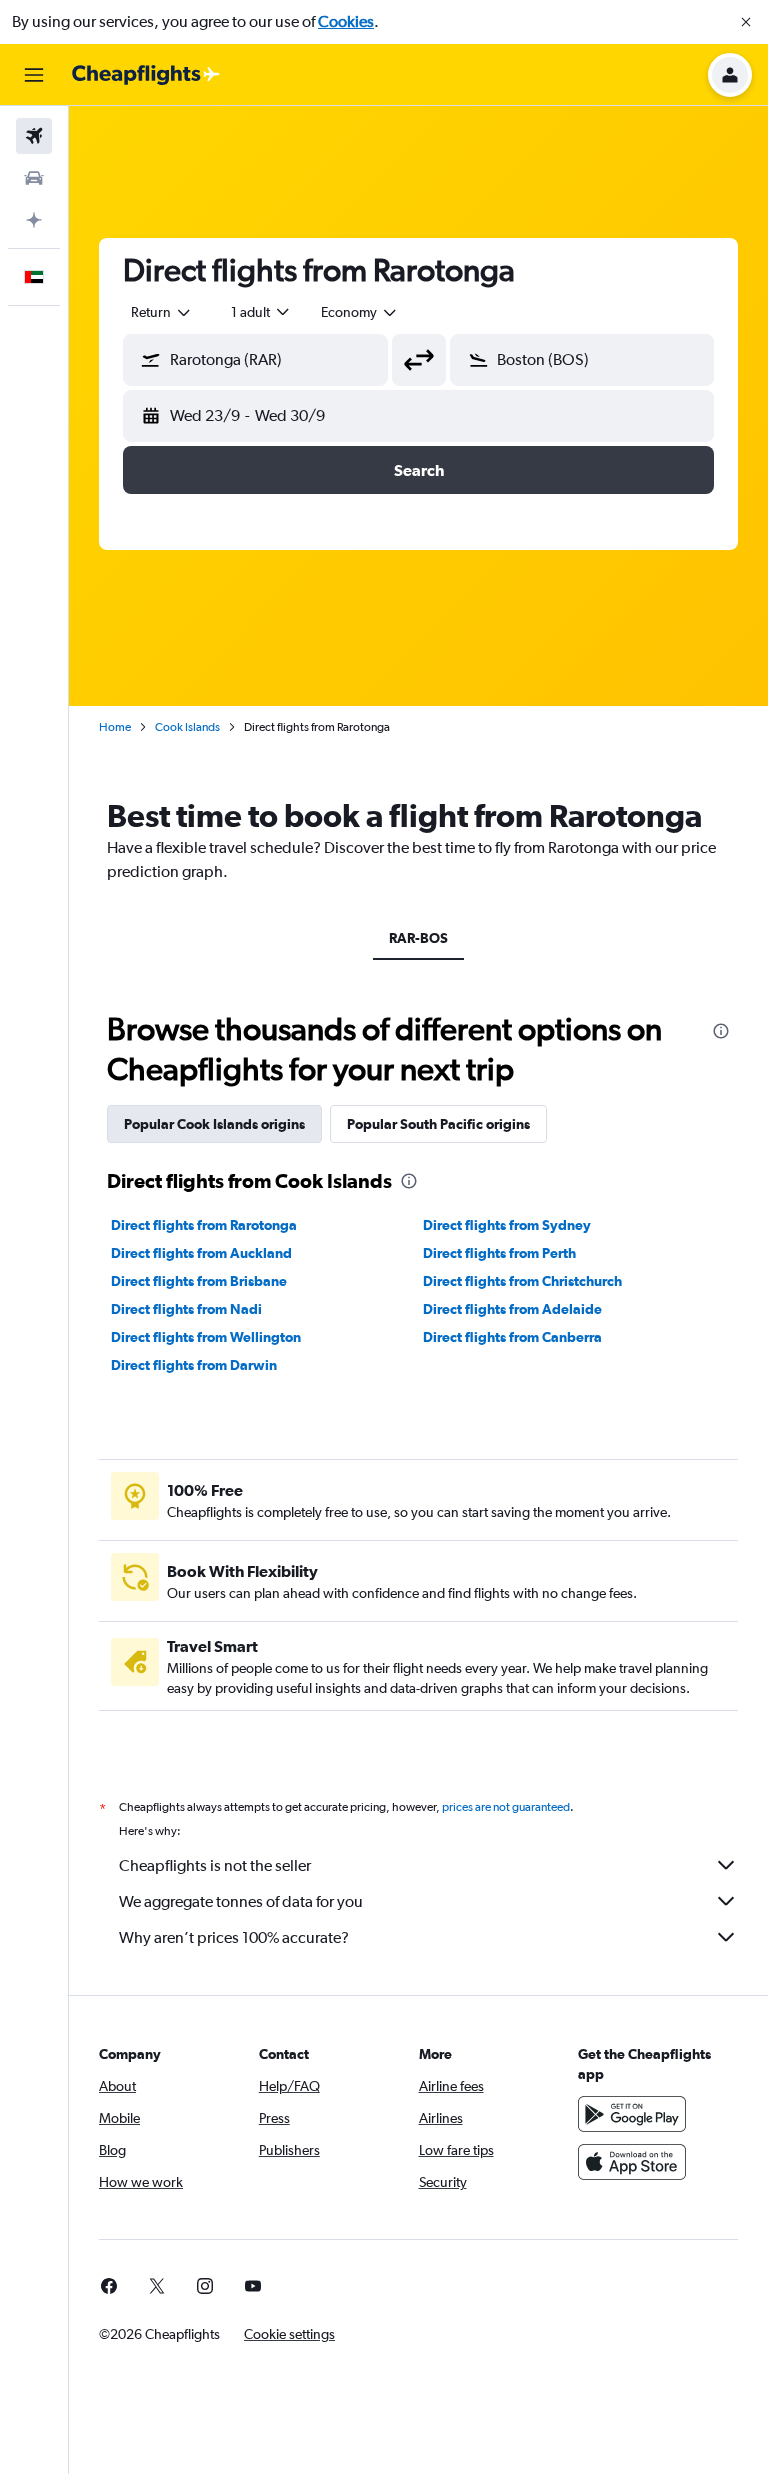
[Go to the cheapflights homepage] (146, 75)
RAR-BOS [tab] (418, 938)
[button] (746, 22)
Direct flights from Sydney (507, 1225)
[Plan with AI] (34, 220)
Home (115, 727)
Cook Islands (187, 727)
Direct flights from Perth (499, 1253)
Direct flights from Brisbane (199, 1281)
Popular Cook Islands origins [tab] (214, 1124)
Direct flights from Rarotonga (204, 1225)
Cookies (346, 21)
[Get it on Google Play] (632, 2114)
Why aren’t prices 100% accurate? (234, 1937)
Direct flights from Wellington (206, 1337)
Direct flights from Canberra (512, 1337)
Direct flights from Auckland (201, 1253)
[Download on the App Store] (632, 2162)
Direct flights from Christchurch (522, 1281)
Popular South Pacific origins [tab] (438, 1124)
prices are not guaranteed (506, 1807)
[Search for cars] (34, 178)
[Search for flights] (34, 136)
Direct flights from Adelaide (512, 1309)
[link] (109, 2286)
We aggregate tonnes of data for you (241, 1901)
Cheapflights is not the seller (215, 1865)
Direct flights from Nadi (186, 1309)
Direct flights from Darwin (194, 1365)
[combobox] (360, 312)
